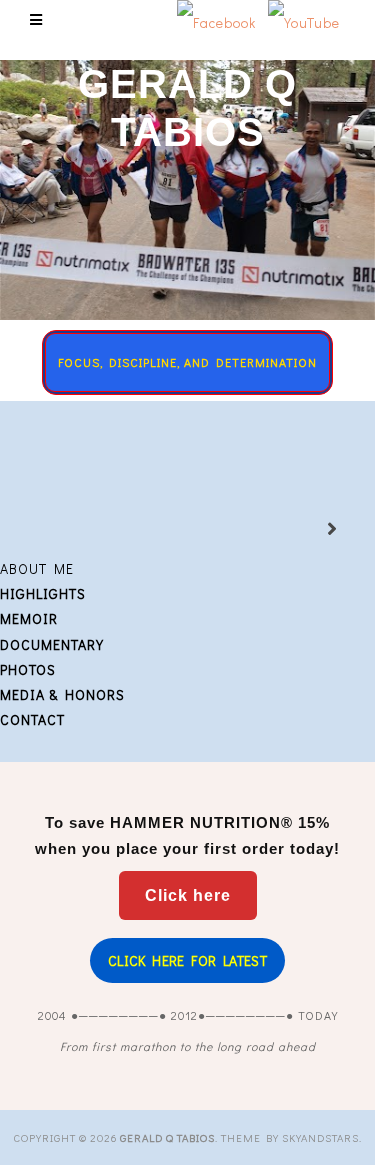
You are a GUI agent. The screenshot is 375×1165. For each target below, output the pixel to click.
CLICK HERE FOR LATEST (187, 960)
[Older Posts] (308, 530)
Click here (188, 895)
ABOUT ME (37, 568)
